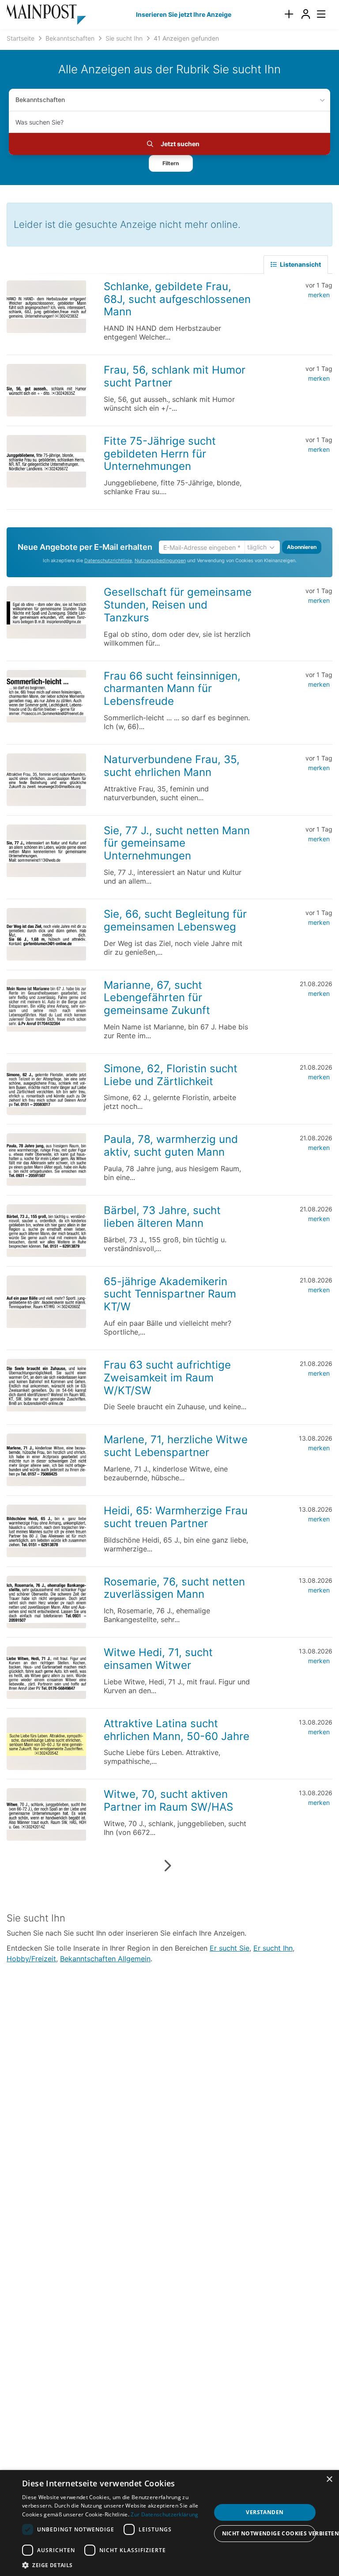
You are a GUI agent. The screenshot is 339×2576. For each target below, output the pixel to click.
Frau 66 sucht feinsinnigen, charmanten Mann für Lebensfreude (172, 689)
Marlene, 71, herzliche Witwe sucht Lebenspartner (176, 1446)
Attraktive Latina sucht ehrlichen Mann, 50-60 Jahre (177, 1730)
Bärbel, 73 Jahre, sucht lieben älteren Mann (162, 1217)
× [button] (329, 2480)
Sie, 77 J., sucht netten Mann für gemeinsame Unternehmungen (177, 843)
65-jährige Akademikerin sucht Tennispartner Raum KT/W (170, 1294)
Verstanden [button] (265, 2512)
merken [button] (319, 295)
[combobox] (169, 122)
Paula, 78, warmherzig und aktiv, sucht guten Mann (171, 1146)
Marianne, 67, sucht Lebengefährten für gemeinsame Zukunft (157, 998)
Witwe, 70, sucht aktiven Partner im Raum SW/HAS (168, 1801)
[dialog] (169, 2523)
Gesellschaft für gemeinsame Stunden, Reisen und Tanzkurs (178, 605)
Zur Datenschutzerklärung (164, 2514)
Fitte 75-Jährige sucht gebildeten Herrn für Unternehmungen (160, 454)
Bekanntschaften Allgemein (105, 1959)
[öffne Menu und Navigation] (317, 13)
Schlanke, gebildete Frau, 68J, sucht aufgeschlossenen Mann (177, 299)
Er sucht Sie (230, 1948)
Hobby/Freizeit (31, 1959)
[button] (171, 163)
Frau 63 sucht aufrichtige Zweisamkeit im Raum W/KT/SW (167, 1378)
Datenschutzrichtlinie (108, 561)
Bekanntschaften (40, 100)
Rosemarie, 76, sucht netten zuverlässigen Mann (174, 1588)
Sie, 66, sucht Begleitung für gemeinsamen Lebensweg (175, 920)
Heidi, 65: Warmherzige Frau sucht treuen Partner (176, 1517)
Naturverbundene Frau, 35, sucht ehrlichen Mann (172, 766)
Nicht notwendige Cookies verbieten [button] (269, 2533)
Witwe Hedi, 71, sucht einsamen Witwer (158, 1659)
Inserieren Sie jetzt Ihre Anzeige (184, 14)
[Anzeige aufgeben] (289, 14)
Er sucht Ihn (273, 1948)
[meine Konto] (305, 14)
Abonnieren (302, 547)
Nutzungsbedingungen (160, 561)
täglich (257, 547)
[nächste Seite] (168, 1866)
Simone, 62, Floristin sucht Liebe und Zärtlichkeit (171, 1075)
